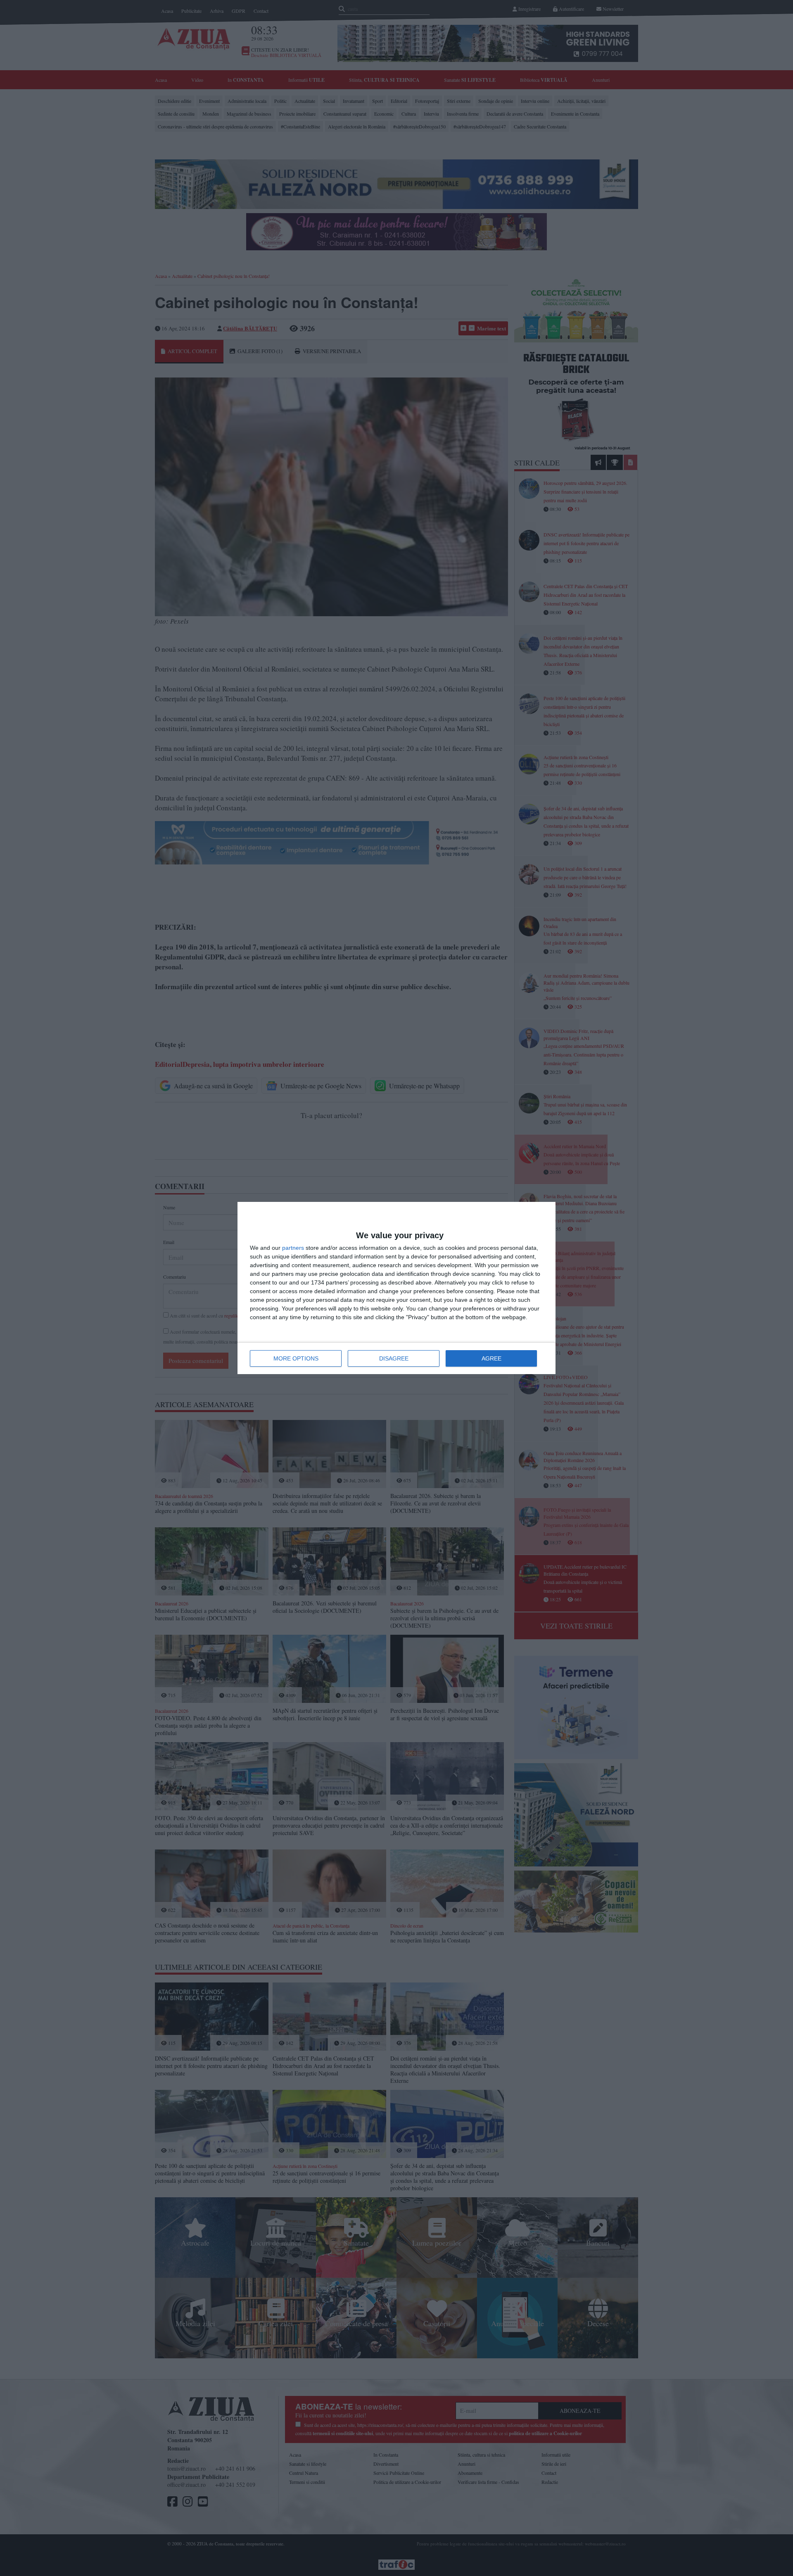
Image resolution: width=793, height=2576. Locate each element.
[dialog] (396, 1288)
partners (293, 1248)
